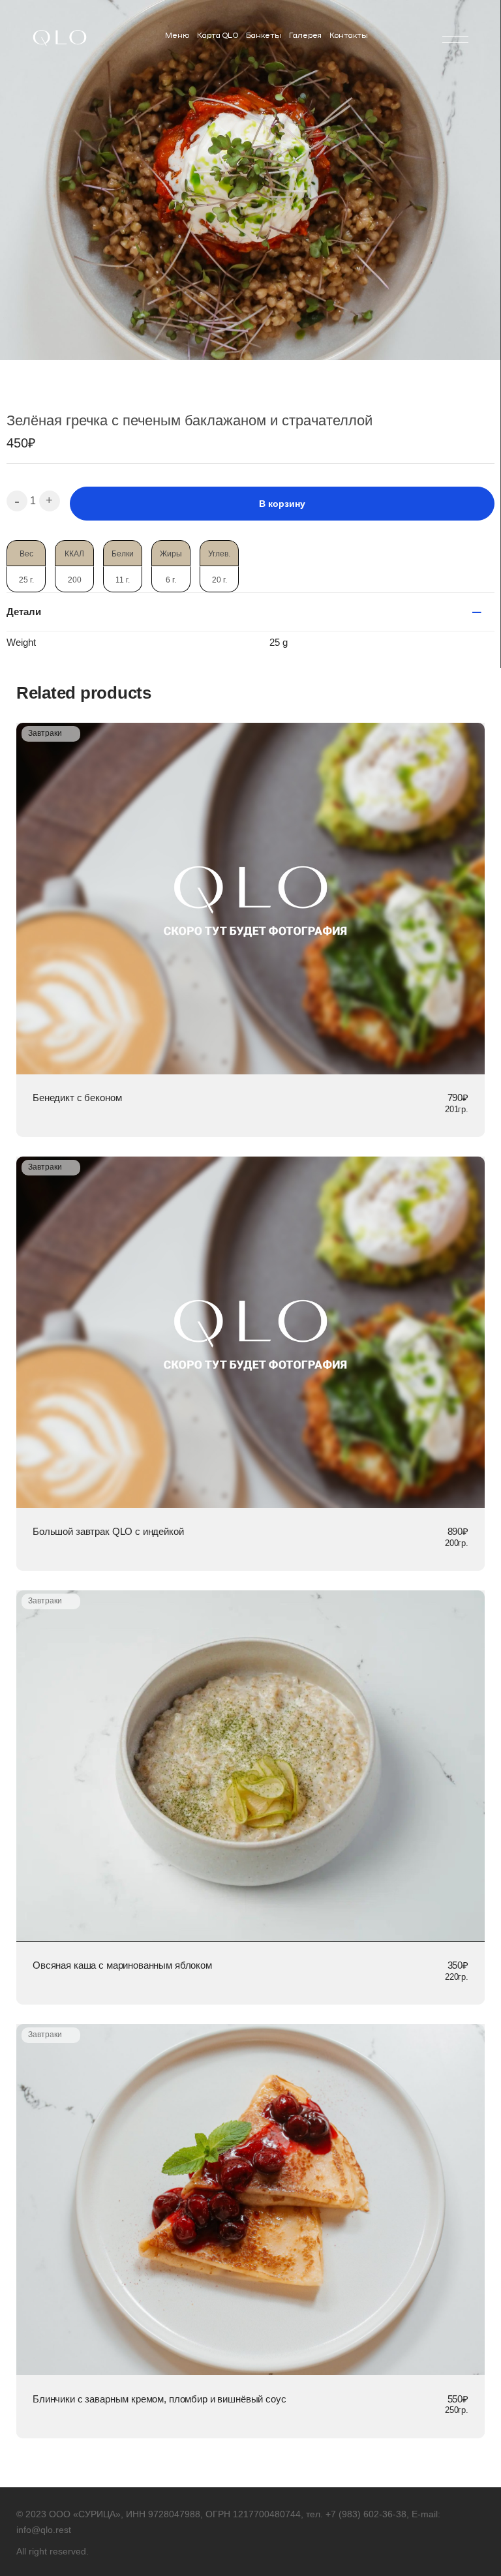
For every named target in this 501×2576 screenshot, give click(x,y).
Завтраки (45, 733)
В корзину (282, 504)
